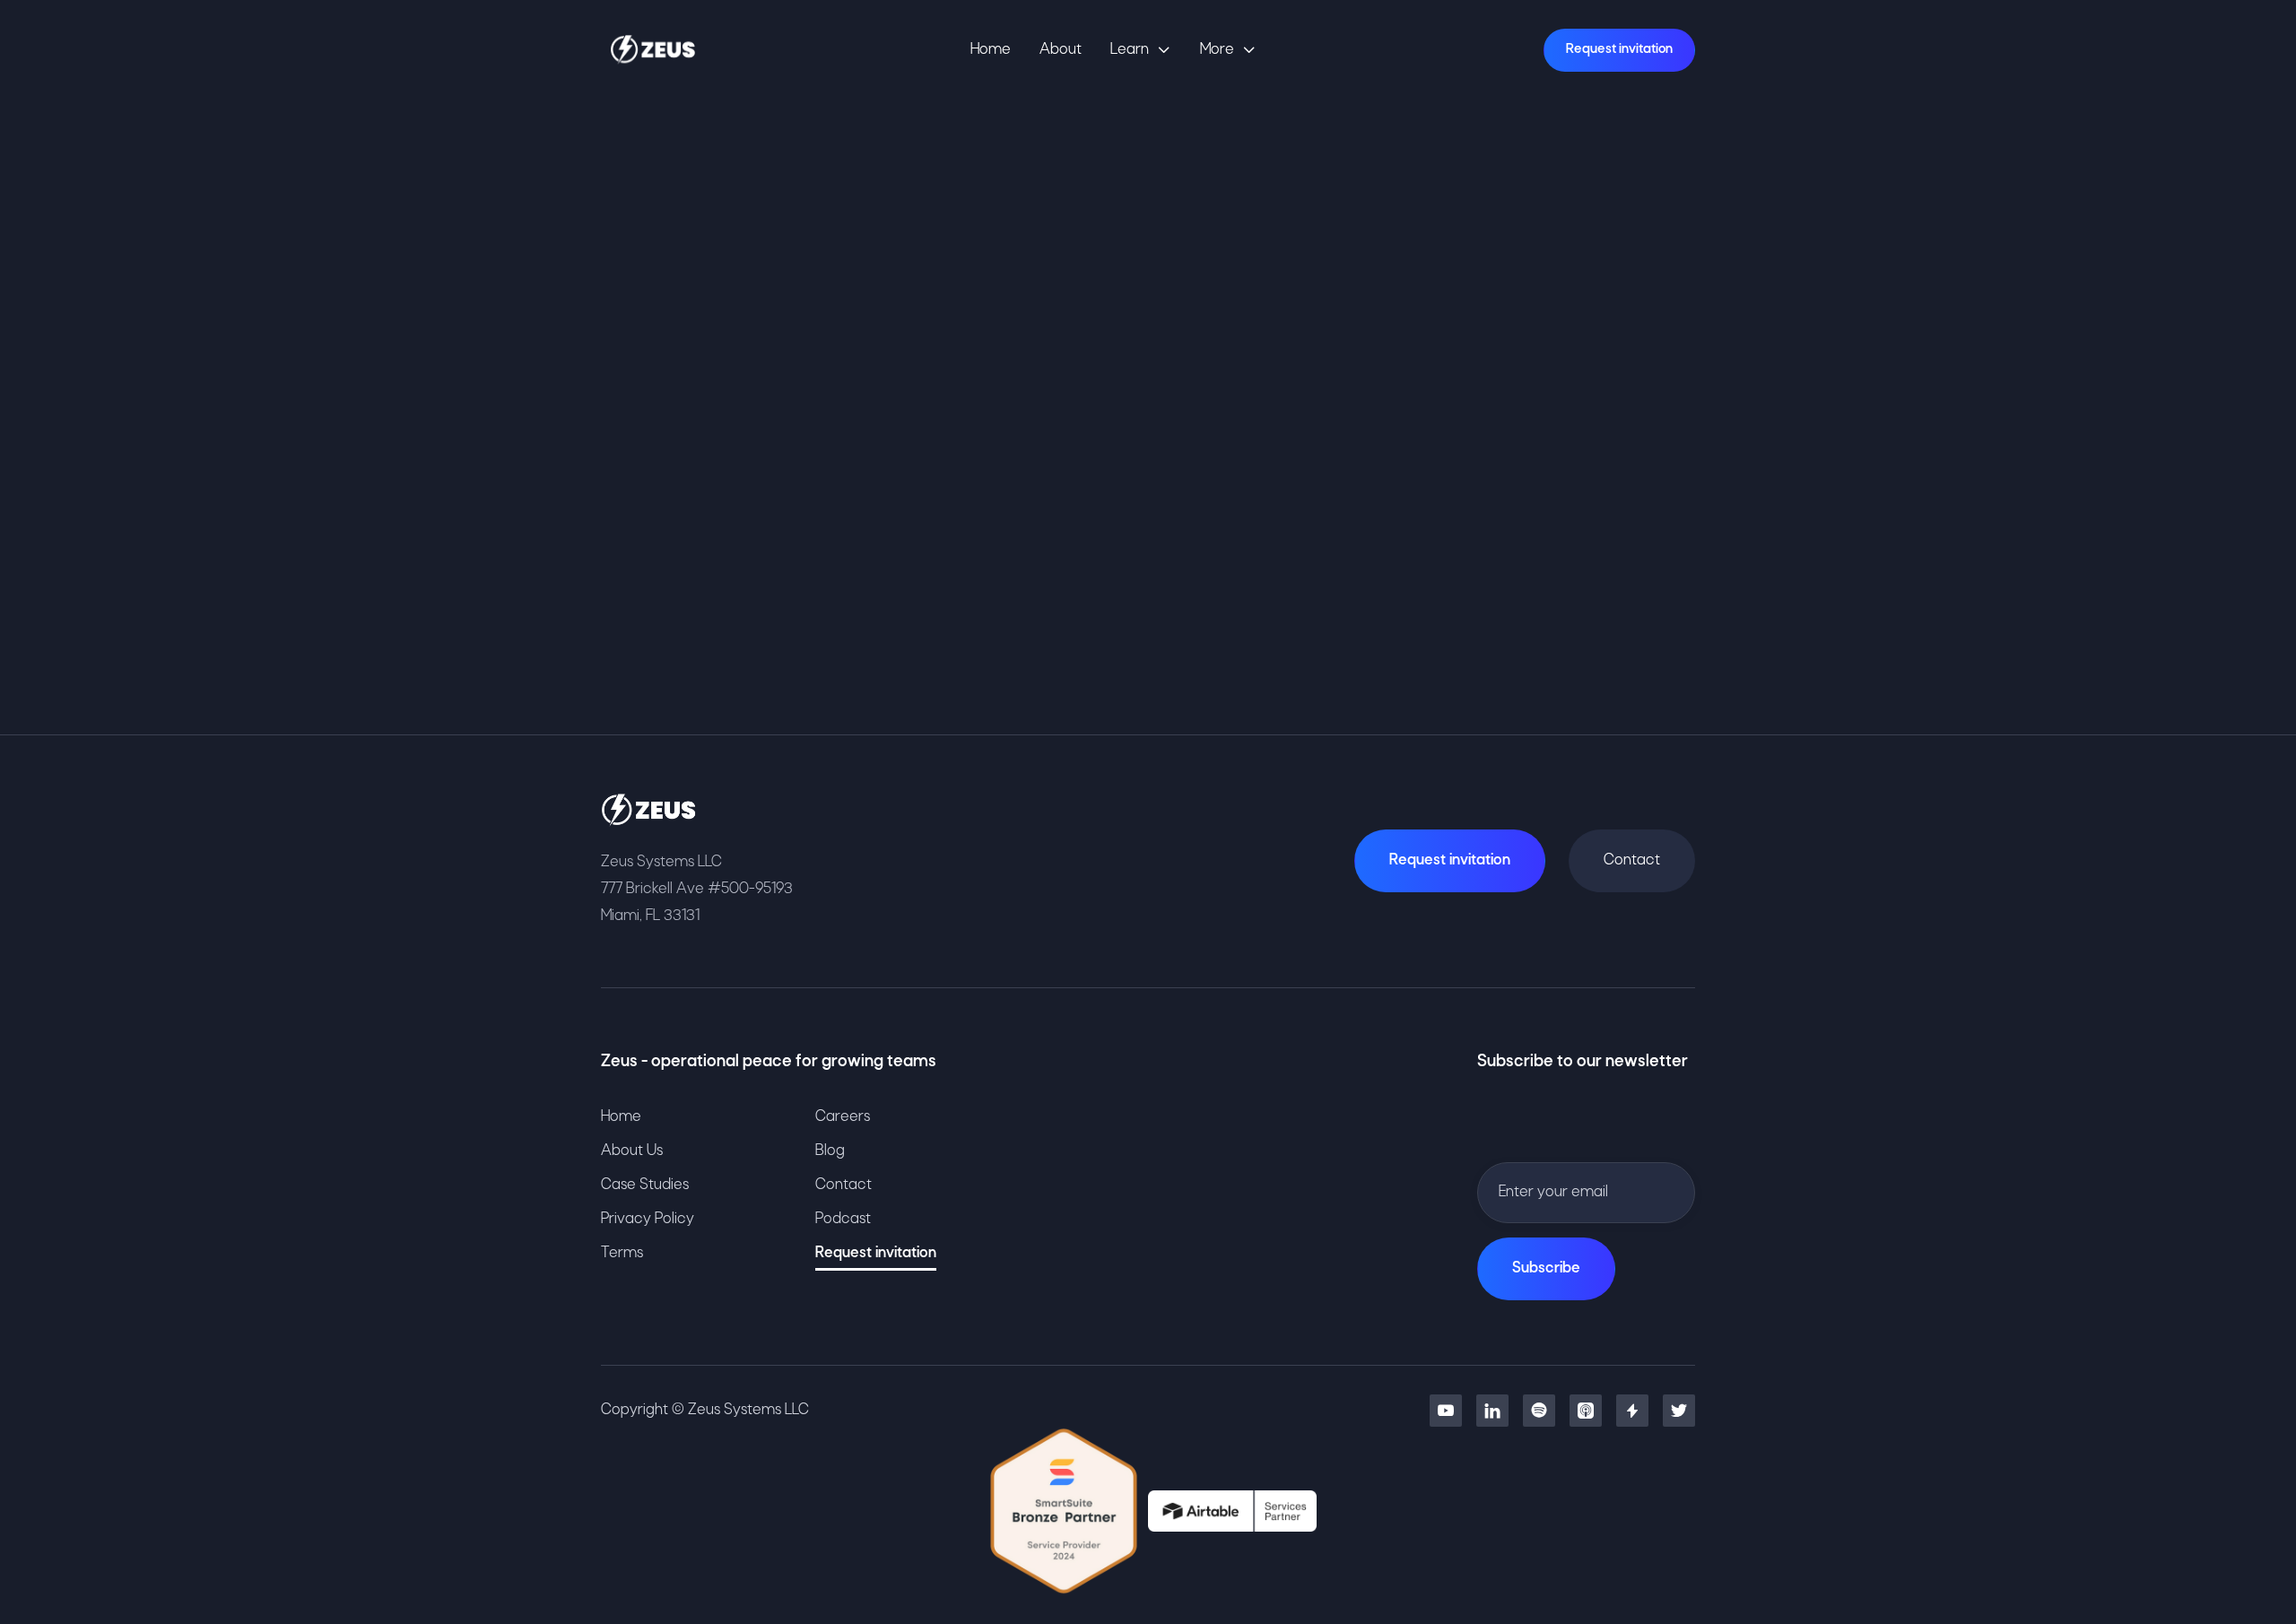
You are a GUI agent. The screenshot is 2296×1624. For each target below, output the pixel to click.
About (1061, 50)
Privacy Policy (648, 1219)
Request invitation (1619, 49)
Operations (1037, 437)
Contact (1632, 860)
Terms (622, 1253)
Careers (843, 1117)
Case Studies (645, 1185)
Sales (1166, 437)
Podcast (843, 1219)
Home (991, 50)
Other (1277, 437)
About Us (632, 1151)
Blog (830, 1151)
